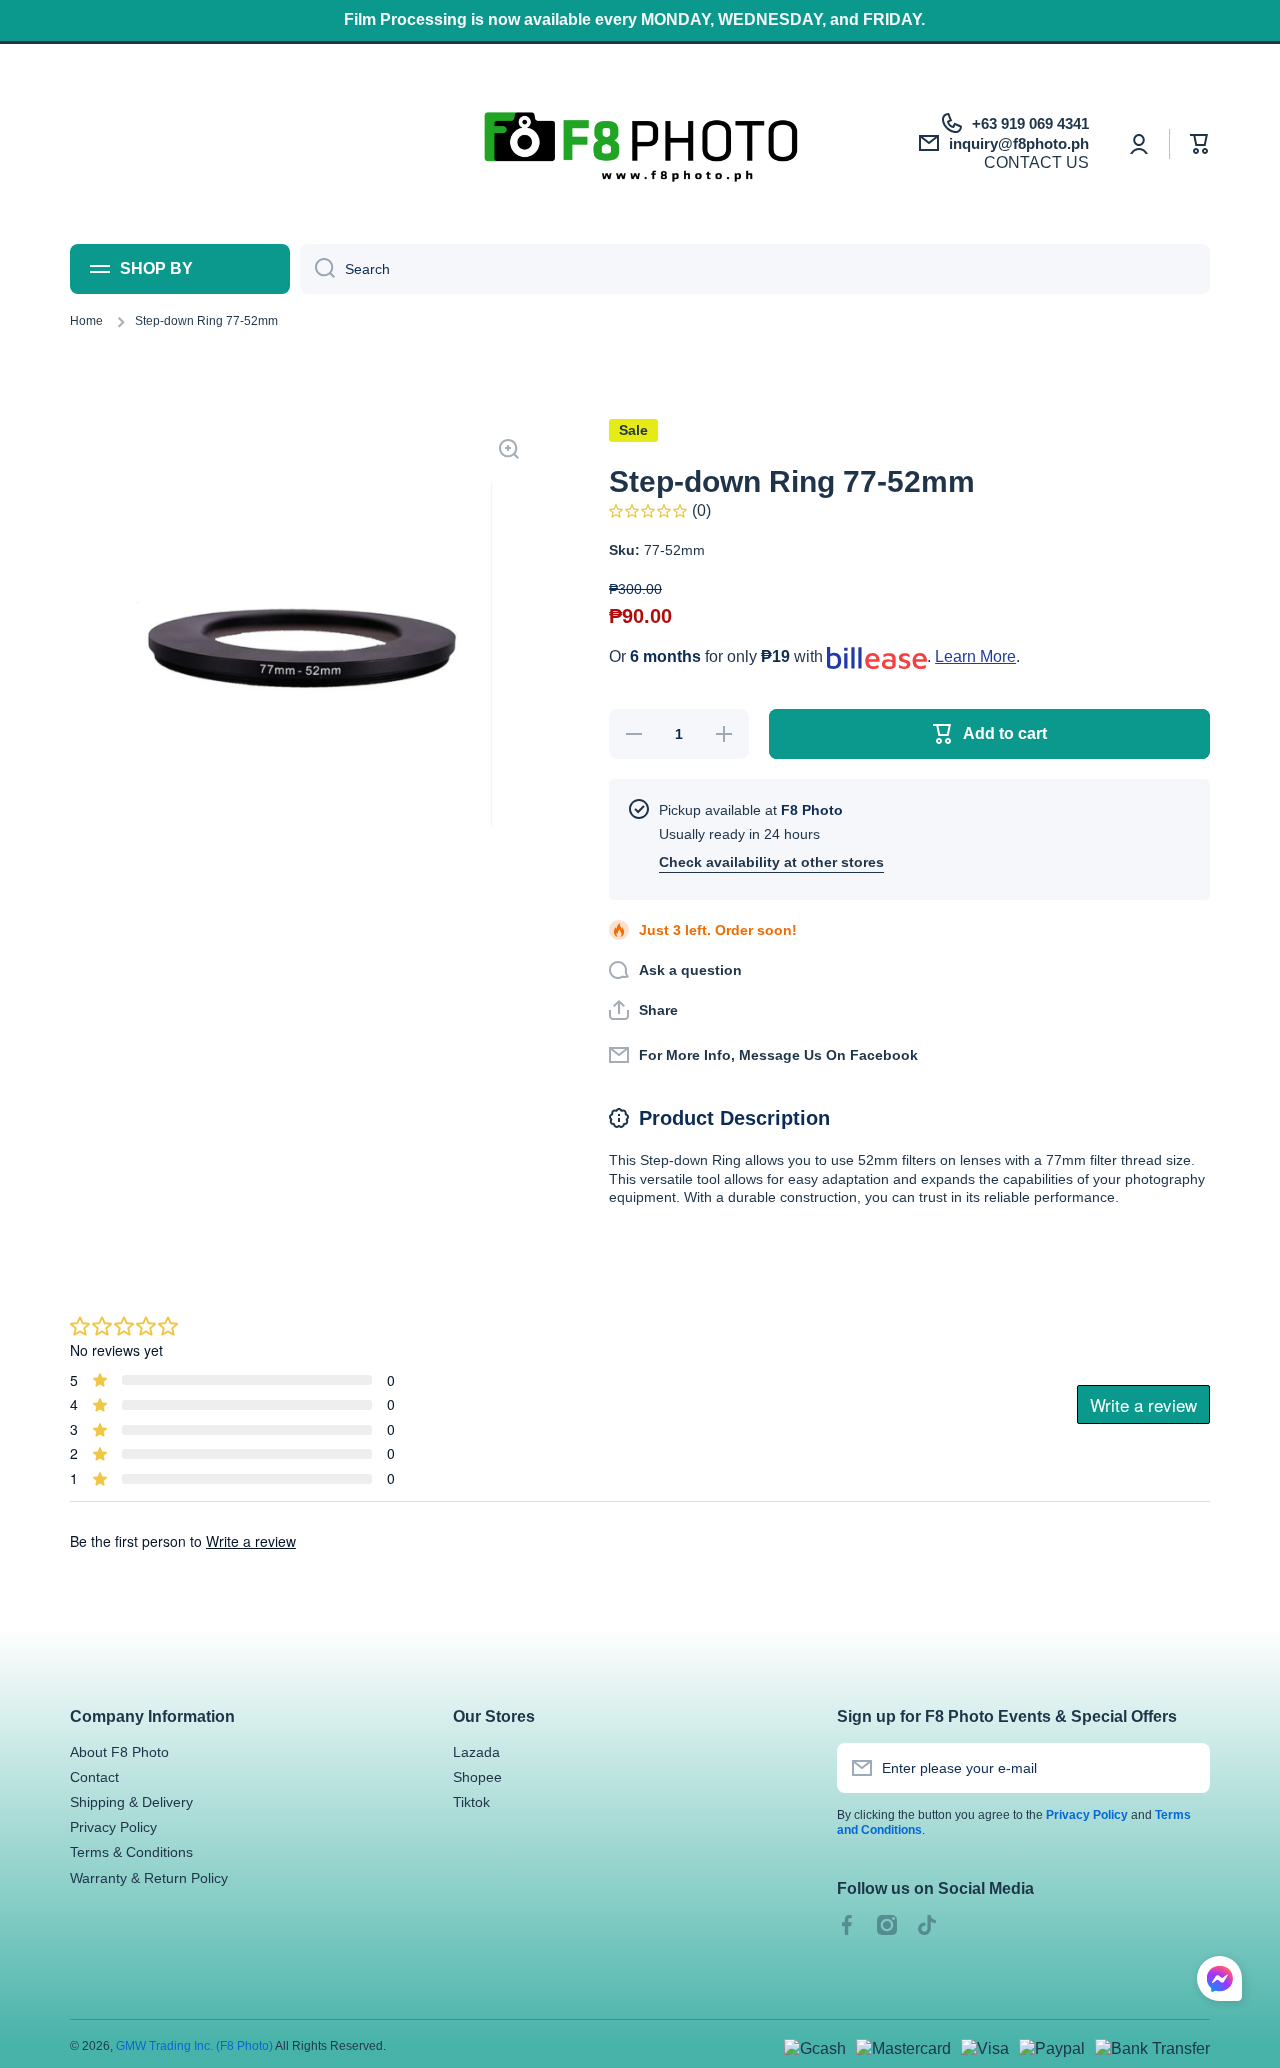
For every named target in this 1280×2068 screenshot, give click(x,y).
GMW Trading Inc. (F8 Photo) (194, 2046)
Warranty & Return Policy (149, 1878)
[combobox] (755, 269)
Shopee (477, 1777)
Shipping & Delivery (131, 1802)
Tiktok (471, 1802)
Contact (94, 1777)
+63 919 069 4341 (1030, 123)
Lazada (476, 1752)
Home (86, 321)
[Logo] (640, 144)
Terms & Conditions (131, 1852)
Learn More (975, 656)
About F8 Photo (119, 1752)
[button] (1200, 144)
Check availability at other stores (771, 862)
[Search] (317, 269)
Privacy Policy (113, 1827)
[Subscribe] (1185, 1768)
